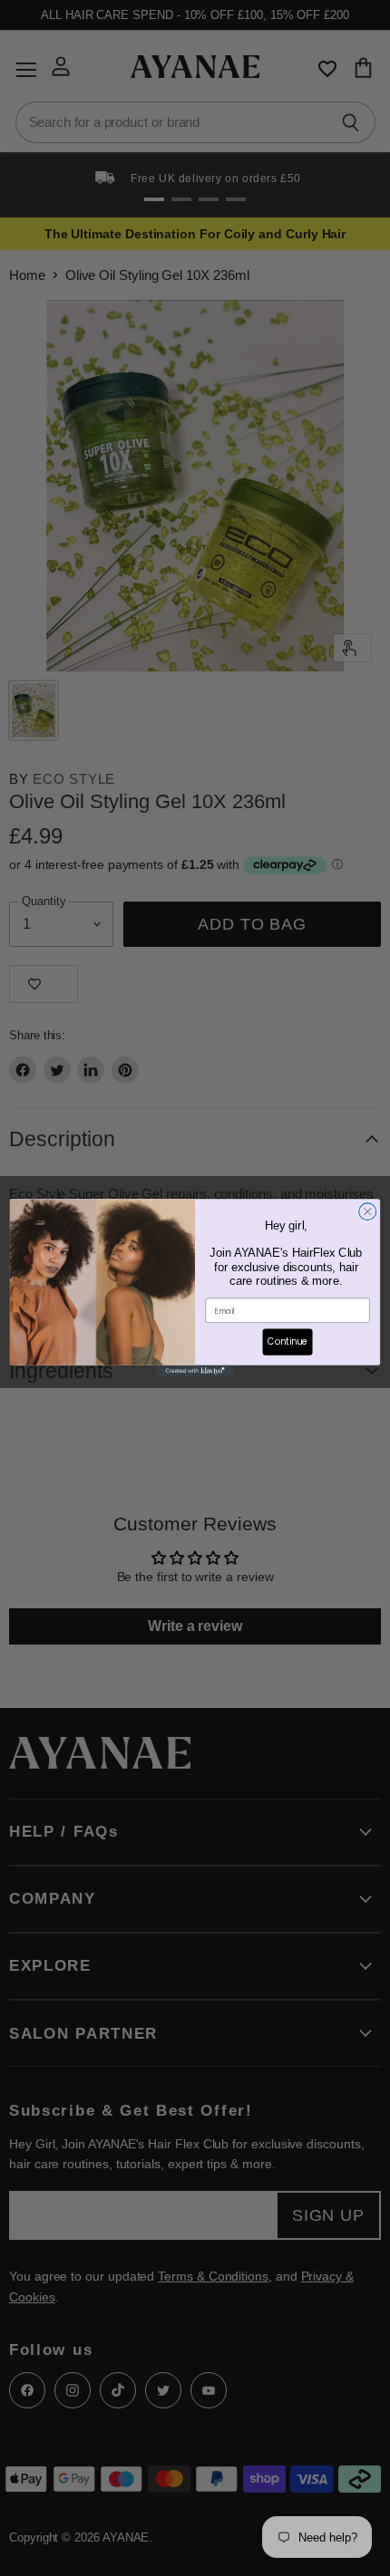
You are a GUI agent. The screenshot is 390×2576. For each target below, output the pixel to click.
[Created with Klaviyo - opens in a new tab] (195, 1371)
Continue (288, 1342)
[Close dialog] (368, 1212)
